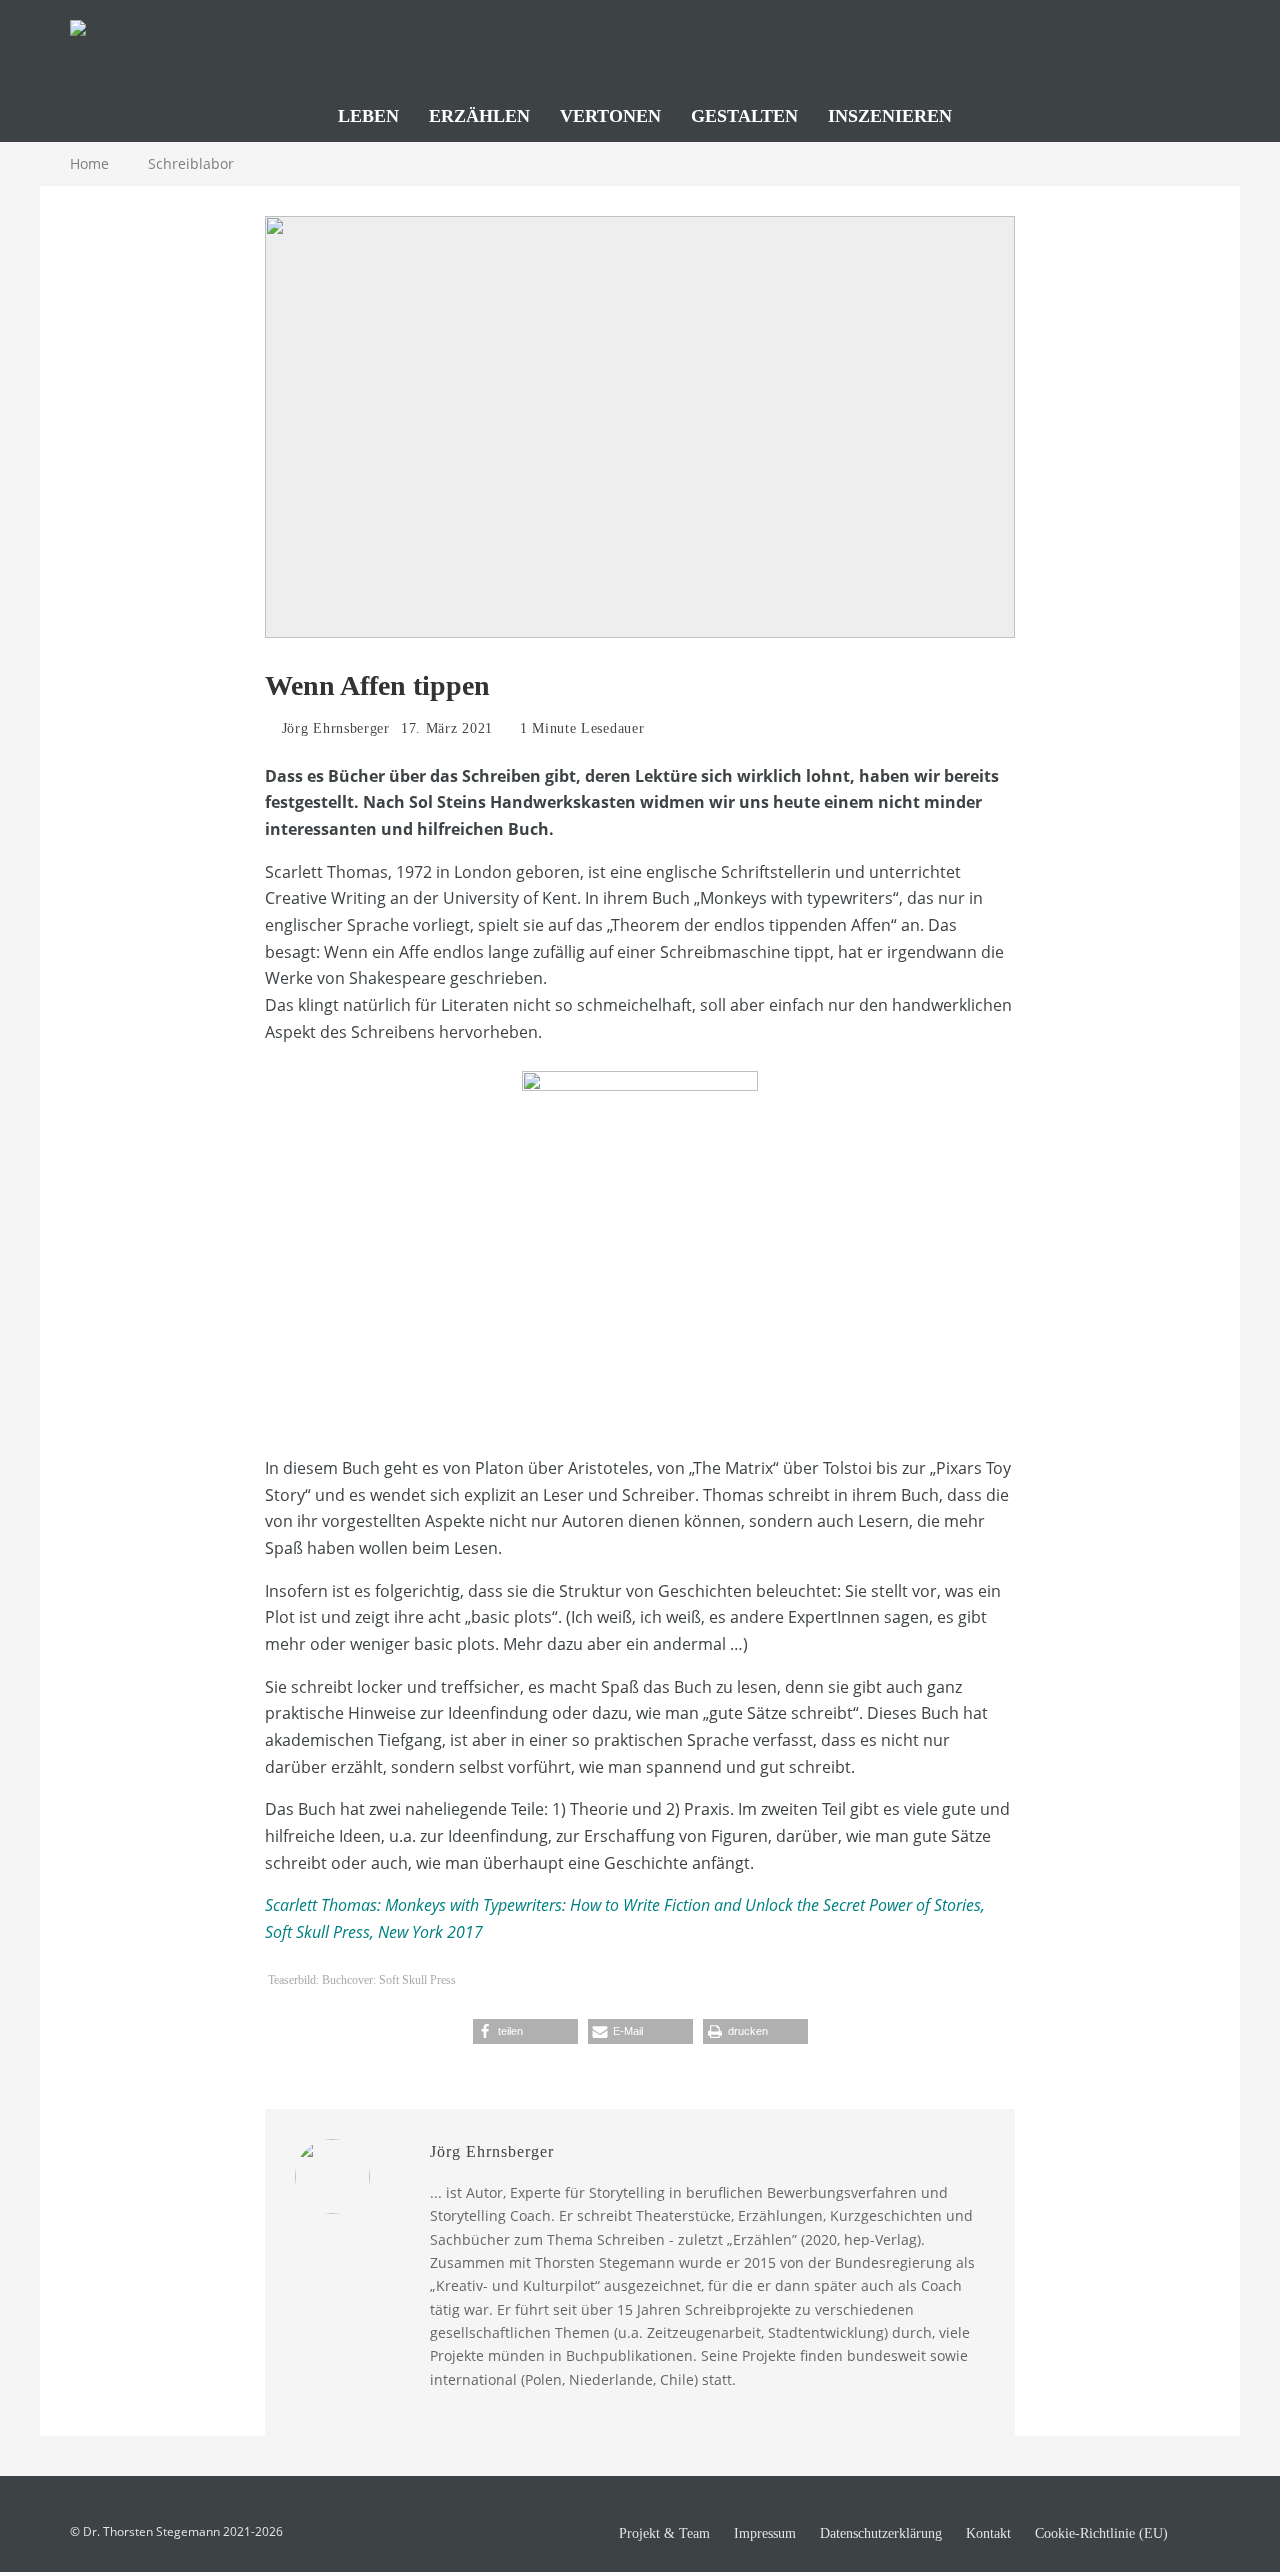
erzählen (479, 116)
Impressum (765, 2534)
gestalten (744, 116)
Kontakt (988, 2534)
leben (368, 116)
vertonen (610, 116)
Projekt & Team (664, 2534)
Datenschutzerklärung (881, 2534)
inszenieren (890, 116)
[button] (525, 2031)
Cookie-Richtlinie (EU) (1101, 2534)
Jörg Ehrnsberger (333, 728)
